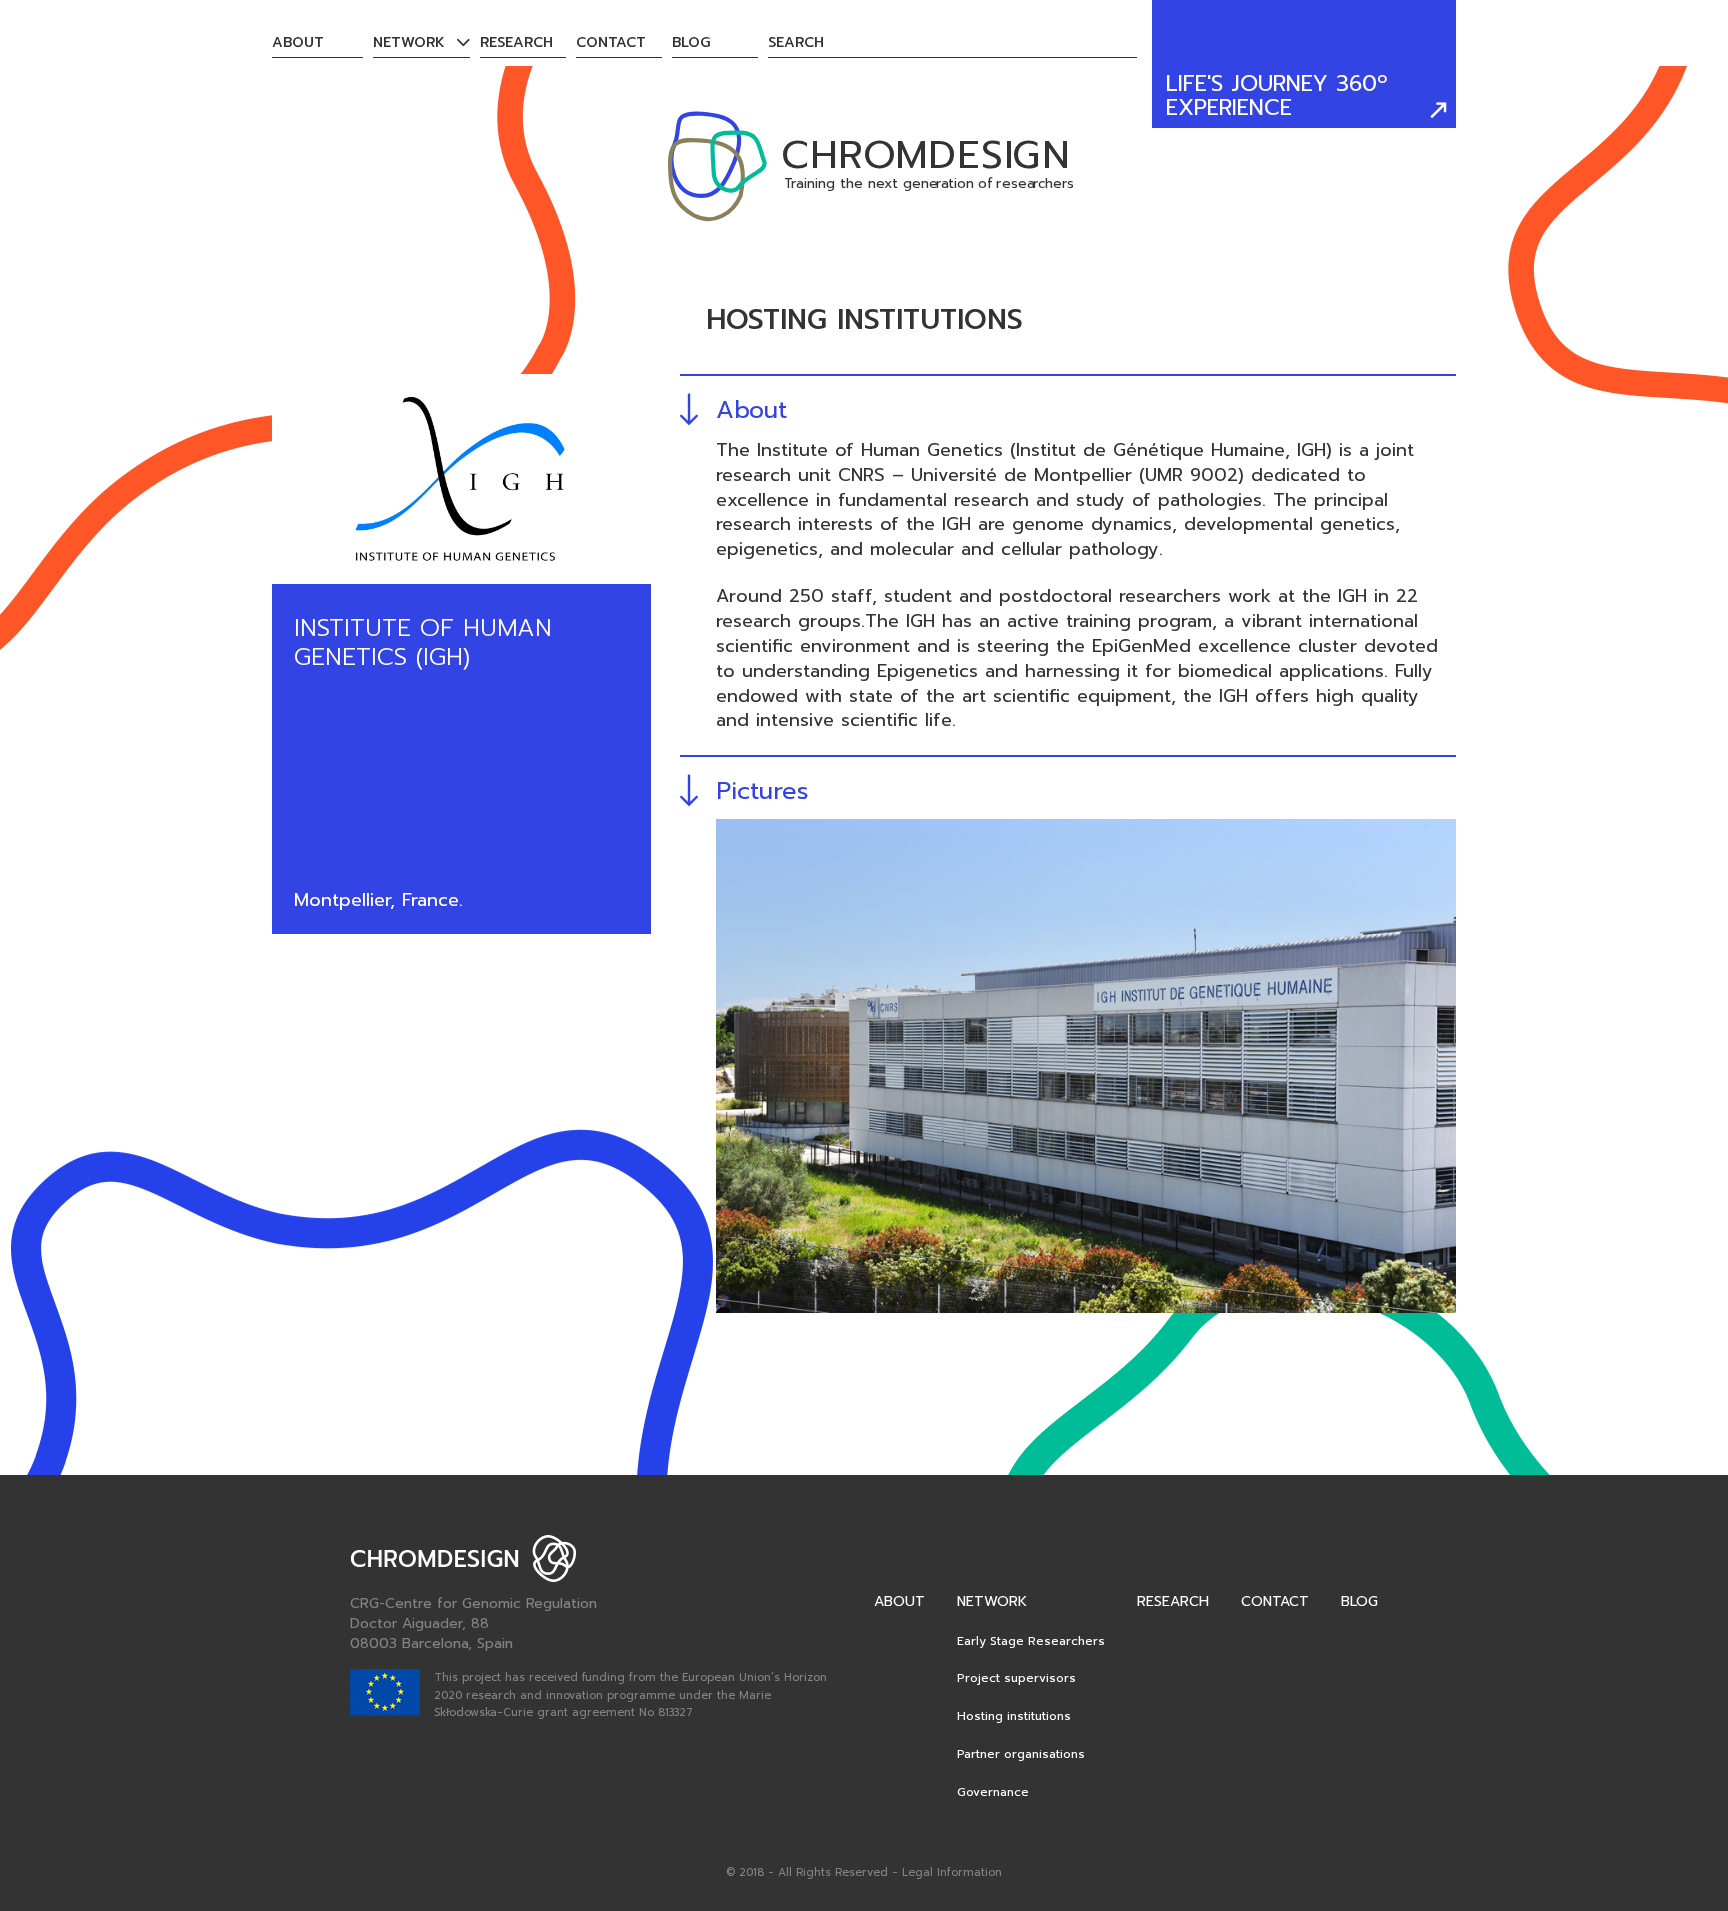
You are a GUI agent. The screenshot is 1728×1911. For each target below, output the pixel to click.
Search (796, 42)
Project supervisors (1016, 1678)
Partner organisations (1021, 1754)
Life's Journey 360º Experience (1277, 95)
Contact (611, 42)
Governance (993, 1792)
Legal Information (952, 1872)
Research (516, 42)
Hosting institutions (1014, 1716)
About (298, 42)
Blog (691, 42)
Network (409, 42)
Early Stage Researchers (1031, 1641)
